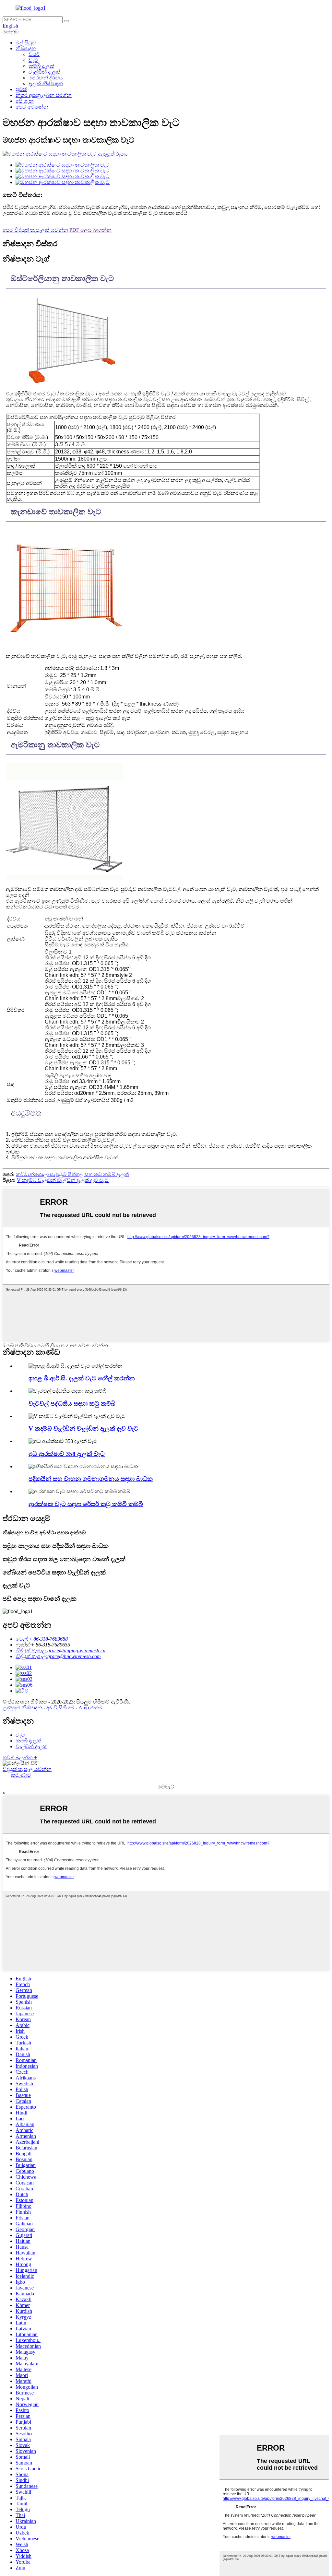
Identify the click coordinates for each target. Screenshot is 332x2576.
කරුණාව (21, 1775)
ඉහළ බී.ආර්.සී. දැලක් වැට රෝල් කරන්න (82, 1378)
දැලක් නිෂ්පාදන (46, 83)
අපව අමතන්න (32, 107)
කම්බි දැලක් (41, 66)
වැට (33, 60)
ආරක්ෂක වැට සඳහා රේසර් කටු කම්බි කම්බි (86, 1504)
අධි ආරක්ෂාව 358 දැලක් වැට (67, 1454)
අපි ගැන (25, 101)
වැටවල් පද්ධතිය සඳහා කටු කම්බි (72, 1404)
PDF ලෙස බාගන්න (90, 230)
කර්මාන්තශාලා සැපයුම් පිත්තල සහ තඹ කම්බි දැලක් (72, 1174)
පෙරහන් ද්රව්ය (46, 78)
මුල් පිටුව (26, 43)
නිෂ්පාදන (26, 48)
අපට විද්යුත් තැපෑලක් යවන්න (35, 230)
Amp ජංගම (90, 1708)
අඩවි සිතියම (60, 1708)
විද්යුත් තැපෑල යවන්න (27, 1769)
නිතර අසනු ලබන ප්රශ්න (44, 95)
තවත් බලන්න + (20, 1757)
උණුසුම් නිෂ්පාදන (22, 1708)
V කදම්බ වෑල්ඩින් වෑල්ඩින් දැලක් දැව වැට (63, 1180)
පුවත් (21, 89)
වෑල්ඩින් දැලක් (44, 72)
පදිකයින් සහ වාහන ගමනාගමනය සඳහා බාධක (91, 1479)
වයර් (34, 54)
